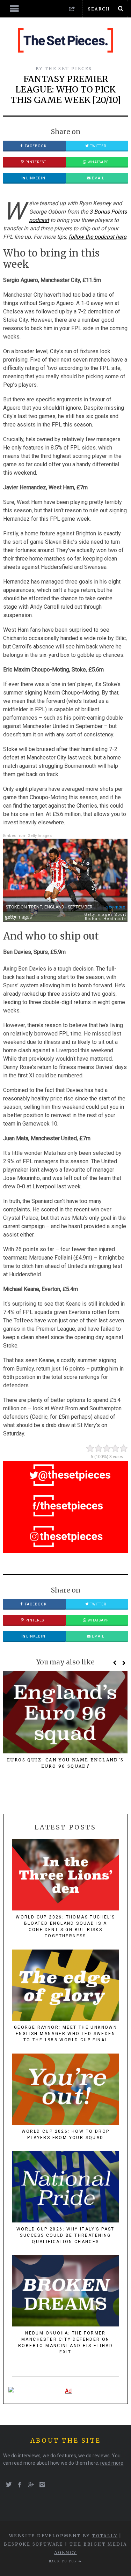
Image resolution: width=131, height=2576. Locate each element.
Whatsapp (98, 162)
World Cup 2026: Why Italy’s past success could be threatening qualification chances (65, 2235)
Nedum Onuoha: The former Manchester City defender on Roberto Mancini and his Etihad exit (65, 2343)
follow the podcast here (97, 237)
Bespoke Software (33, 2544)
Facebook (35, 146)
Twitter (98, 146)
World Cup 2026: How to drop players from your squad (66, 2135)
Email (98, 178)
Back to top (64, 2561)
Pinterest (35, 162)
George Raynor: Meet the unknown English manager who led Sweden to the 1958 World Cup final (65, 2034)
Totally (105, 2536)
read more (112, 2463)
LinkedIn (35, 178)
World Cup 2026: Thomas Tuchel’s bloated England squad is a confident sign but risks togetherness (65, 1927)
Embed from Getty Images (27, 836)
